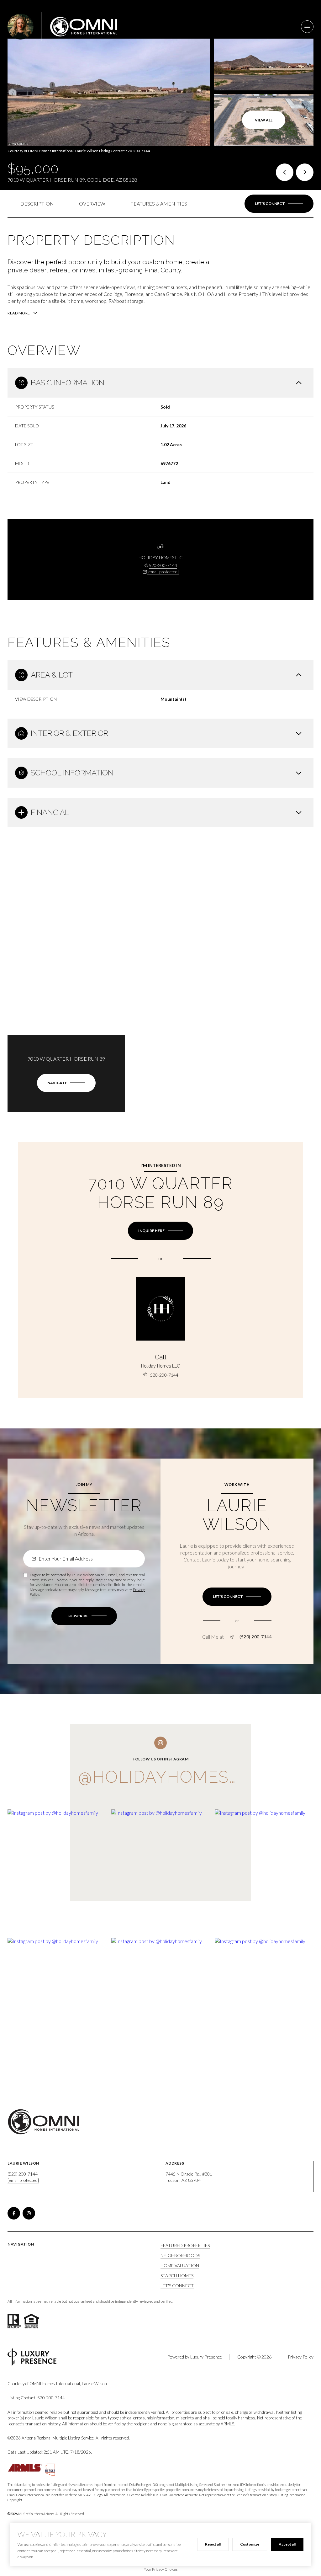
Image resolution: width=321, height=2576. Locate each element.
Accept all (287, 2544)
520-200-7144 (163, 565)
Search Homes (177, 2276)
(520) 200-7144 (256, 1637)
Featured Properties (185, 2245)
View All (264, 120)
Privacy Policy (301, 2357)
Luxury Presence (206, 2357)
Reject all (213, 2544)
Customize (250, 2544)
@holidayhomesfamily (184, 1777)
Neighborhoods (180, 2255)
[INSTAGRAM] (29, 2213)
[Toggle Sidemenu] (307, 27)
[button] (279, 204)
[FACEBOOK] (14, 2213)
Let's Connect (177, 2286)
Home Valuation (180, 2265)
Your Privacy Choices (161, 2569)
